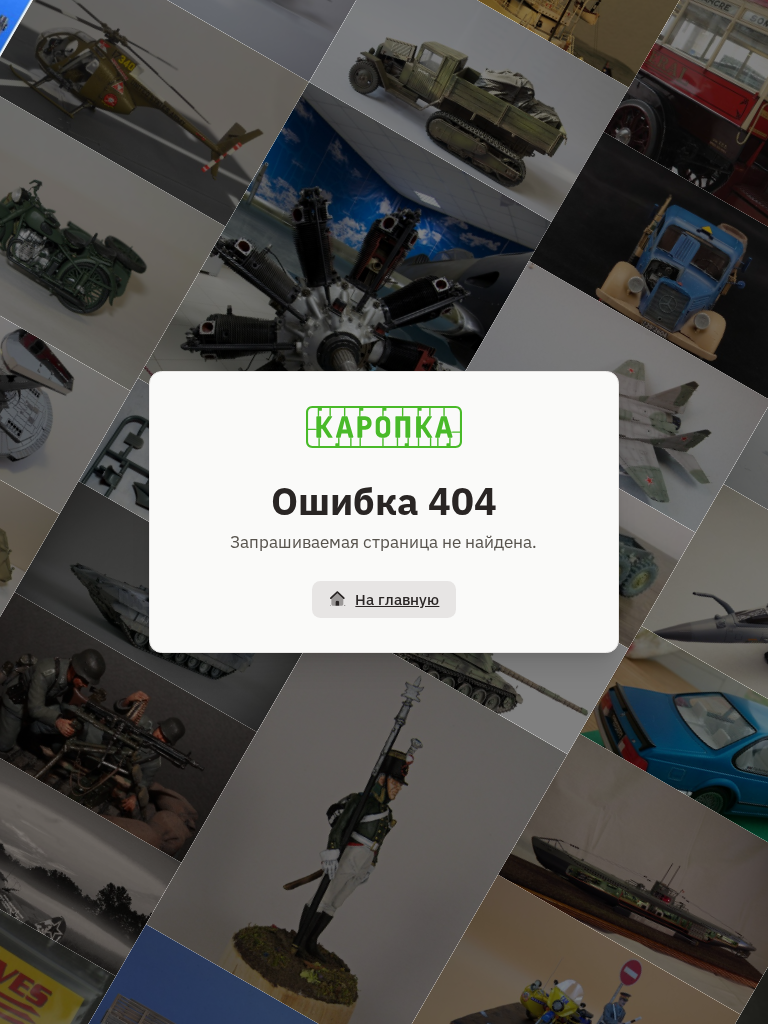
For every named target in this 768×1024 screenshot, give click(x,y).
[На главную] (384, 427)
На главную (397, 599)
